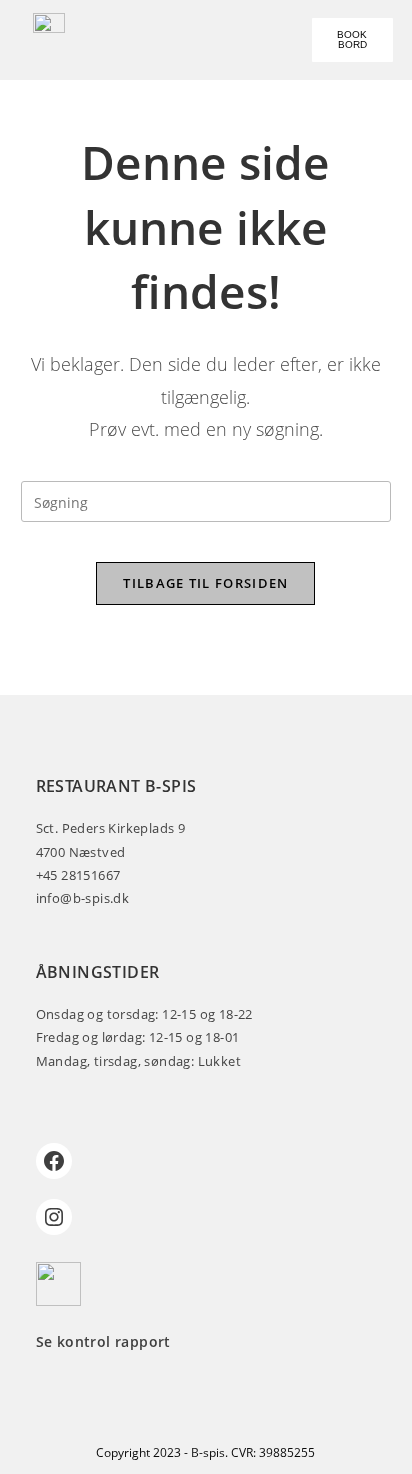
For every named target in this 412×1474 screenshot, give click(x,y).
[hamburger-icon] (156, 39)
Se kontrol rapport (103, 1341)
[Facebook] (54, 1161)
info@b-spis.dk (83, 898)
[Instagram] (54, 1217)
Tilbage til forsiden (205, 583)
